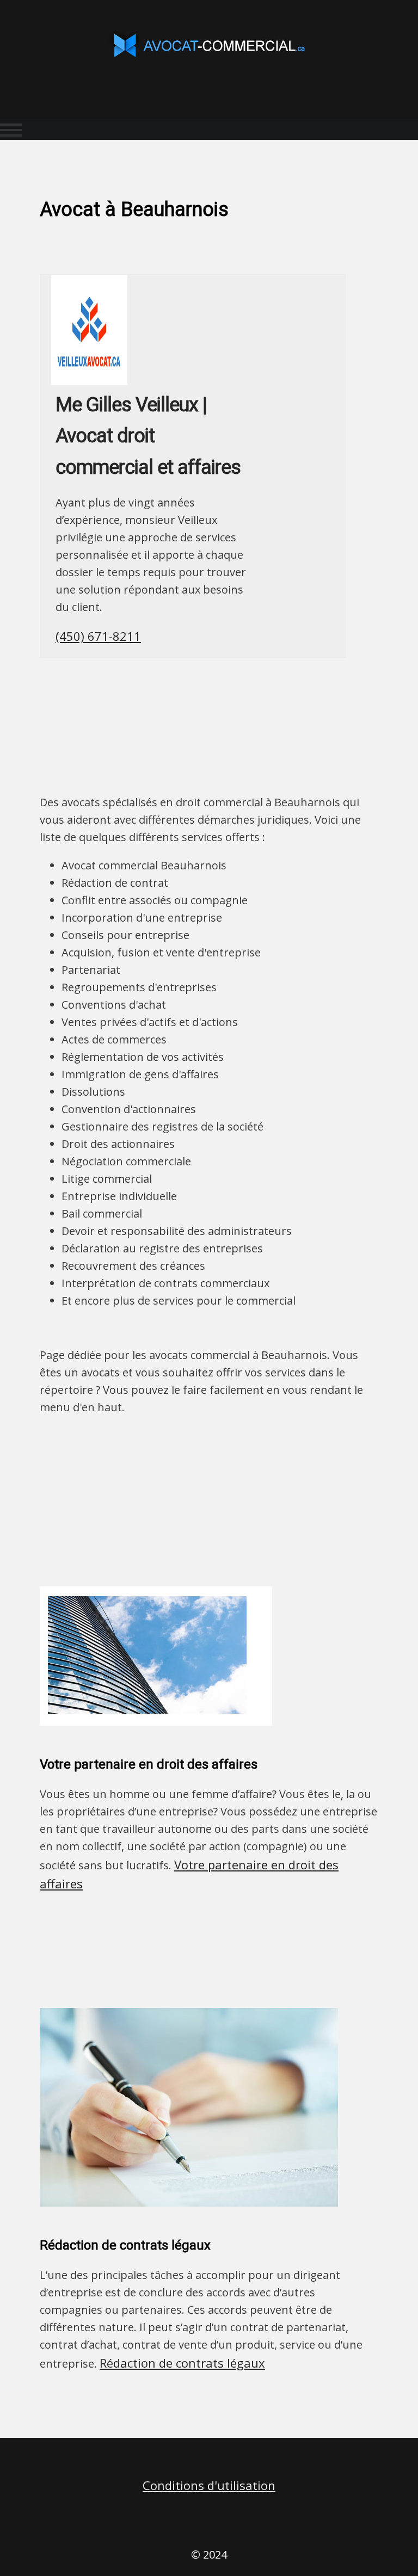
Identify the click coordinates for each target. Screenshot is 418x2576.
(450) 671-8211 (98, 636)
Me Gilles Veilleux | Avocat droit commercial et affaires (148, 436)
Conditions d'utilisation (209, 2485)
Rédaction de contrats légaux (182, 2363)
